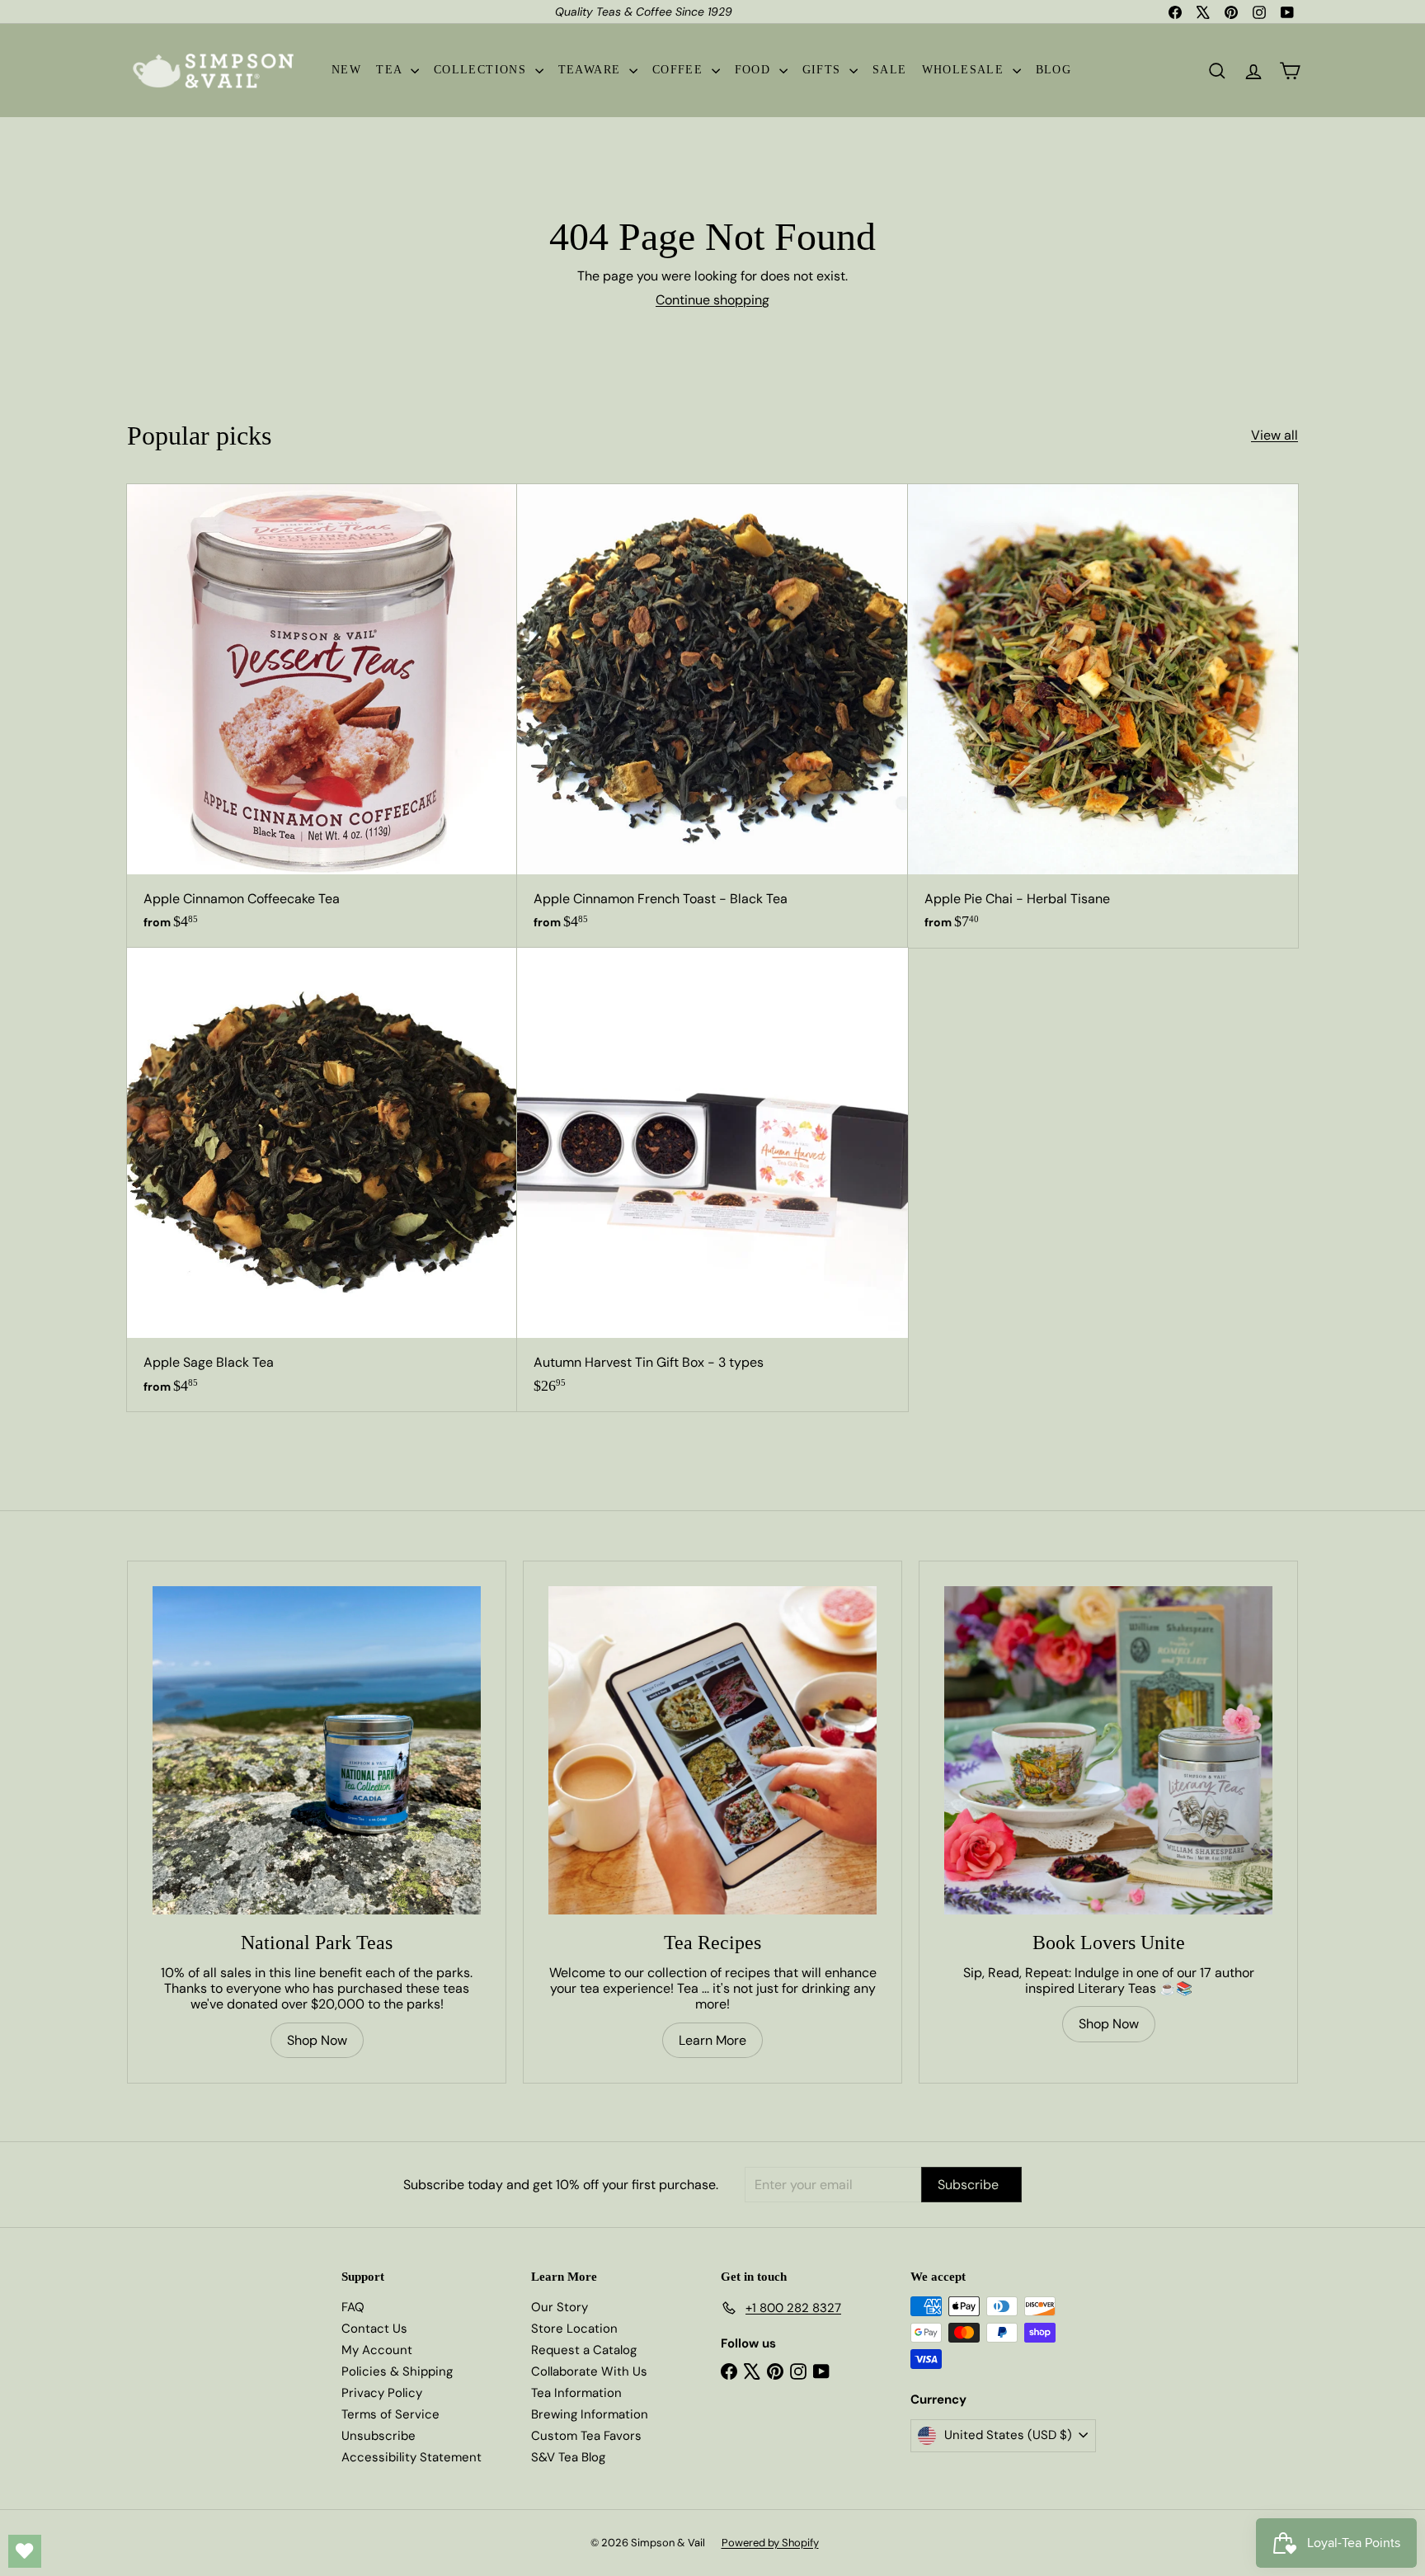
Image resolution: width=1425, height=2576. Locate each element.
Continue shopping (712, 300)
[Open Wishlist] (25, 2551)
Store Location (574, 2329)
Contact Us (374, 2329)
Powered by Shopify (770, 2543)
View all (1275, 435)
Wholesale (965, 70)
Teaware (592, 70)
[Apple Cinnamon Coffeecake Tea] (322, 716)
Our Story (560, 2307)
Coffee (680, 70)
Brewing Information (590, 2414)
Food (755, 70)
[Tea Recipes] (712, 1750)
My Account (377, 2350)
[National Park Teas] (317, 1750)
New (346, 70)
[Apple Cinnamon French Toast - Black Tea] (712, 716)
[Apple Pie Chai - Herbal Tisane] (1103, 716)
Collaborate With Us (589, 2371)
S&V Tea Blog (568, 2457)
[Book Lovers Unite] (1108, 1750)
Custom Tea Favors (586, 2436)
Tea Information (576, 2393)
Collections (482, 70)
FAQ (353, 2307)
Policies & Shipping (397, 2371)
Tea (391, 70)
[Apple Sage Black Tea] (322, 1180)
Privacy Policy (382, 2393)
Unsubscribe (379, 2436)
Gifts (824, 70)
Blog (1054, 70)
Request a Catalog (584, 2350)
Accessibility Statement (412, 2457)
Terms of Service (390, 2414)
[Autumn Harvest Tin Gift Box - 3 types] (712, 1180)
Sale (890, 70)
